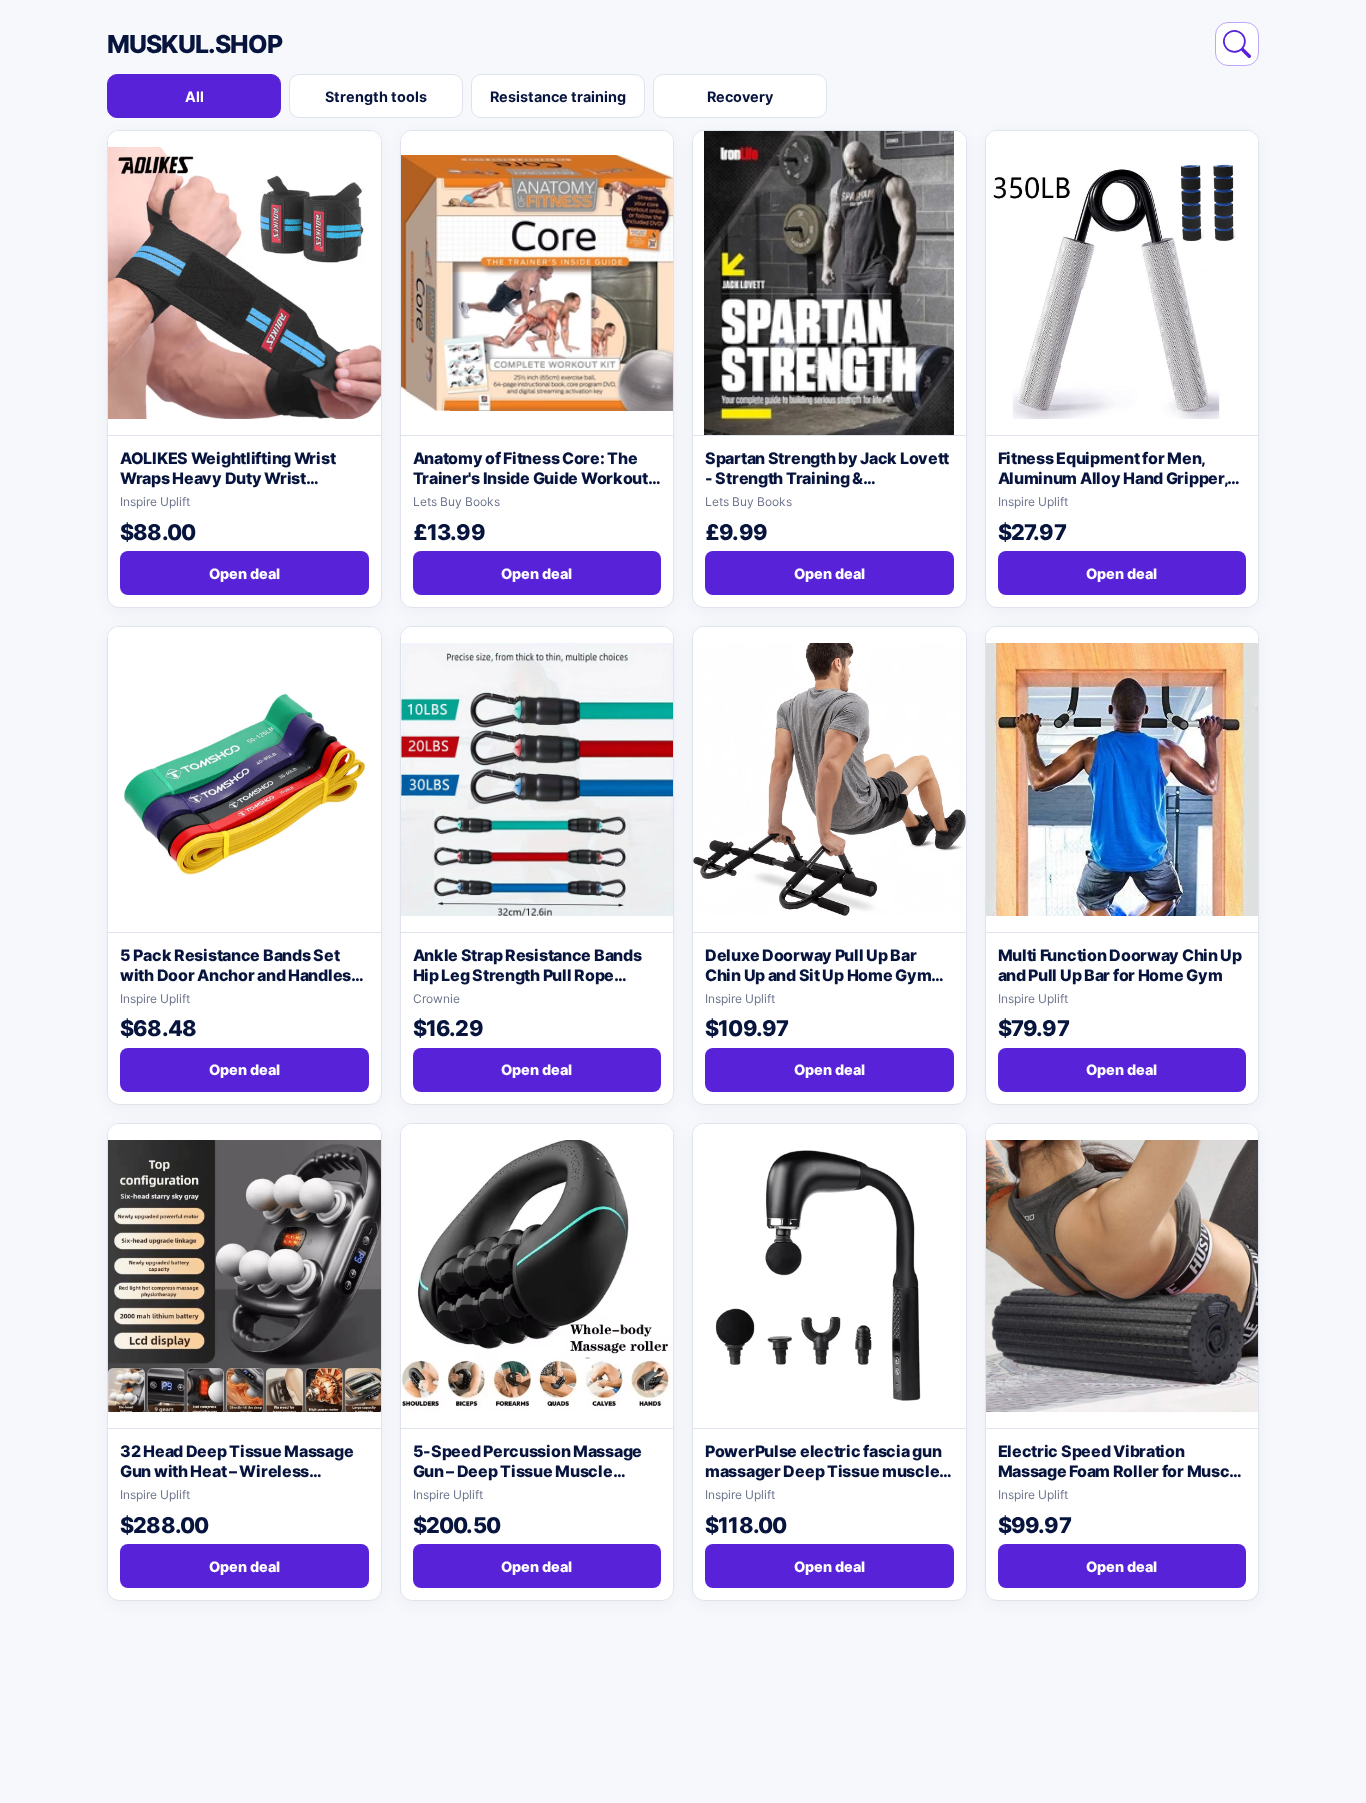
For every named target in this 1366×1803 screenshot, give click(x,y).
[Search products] (1237, 44)
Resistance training (558, 96)
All (194, 96)
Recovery (740, 96)
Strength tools (376, 96)
